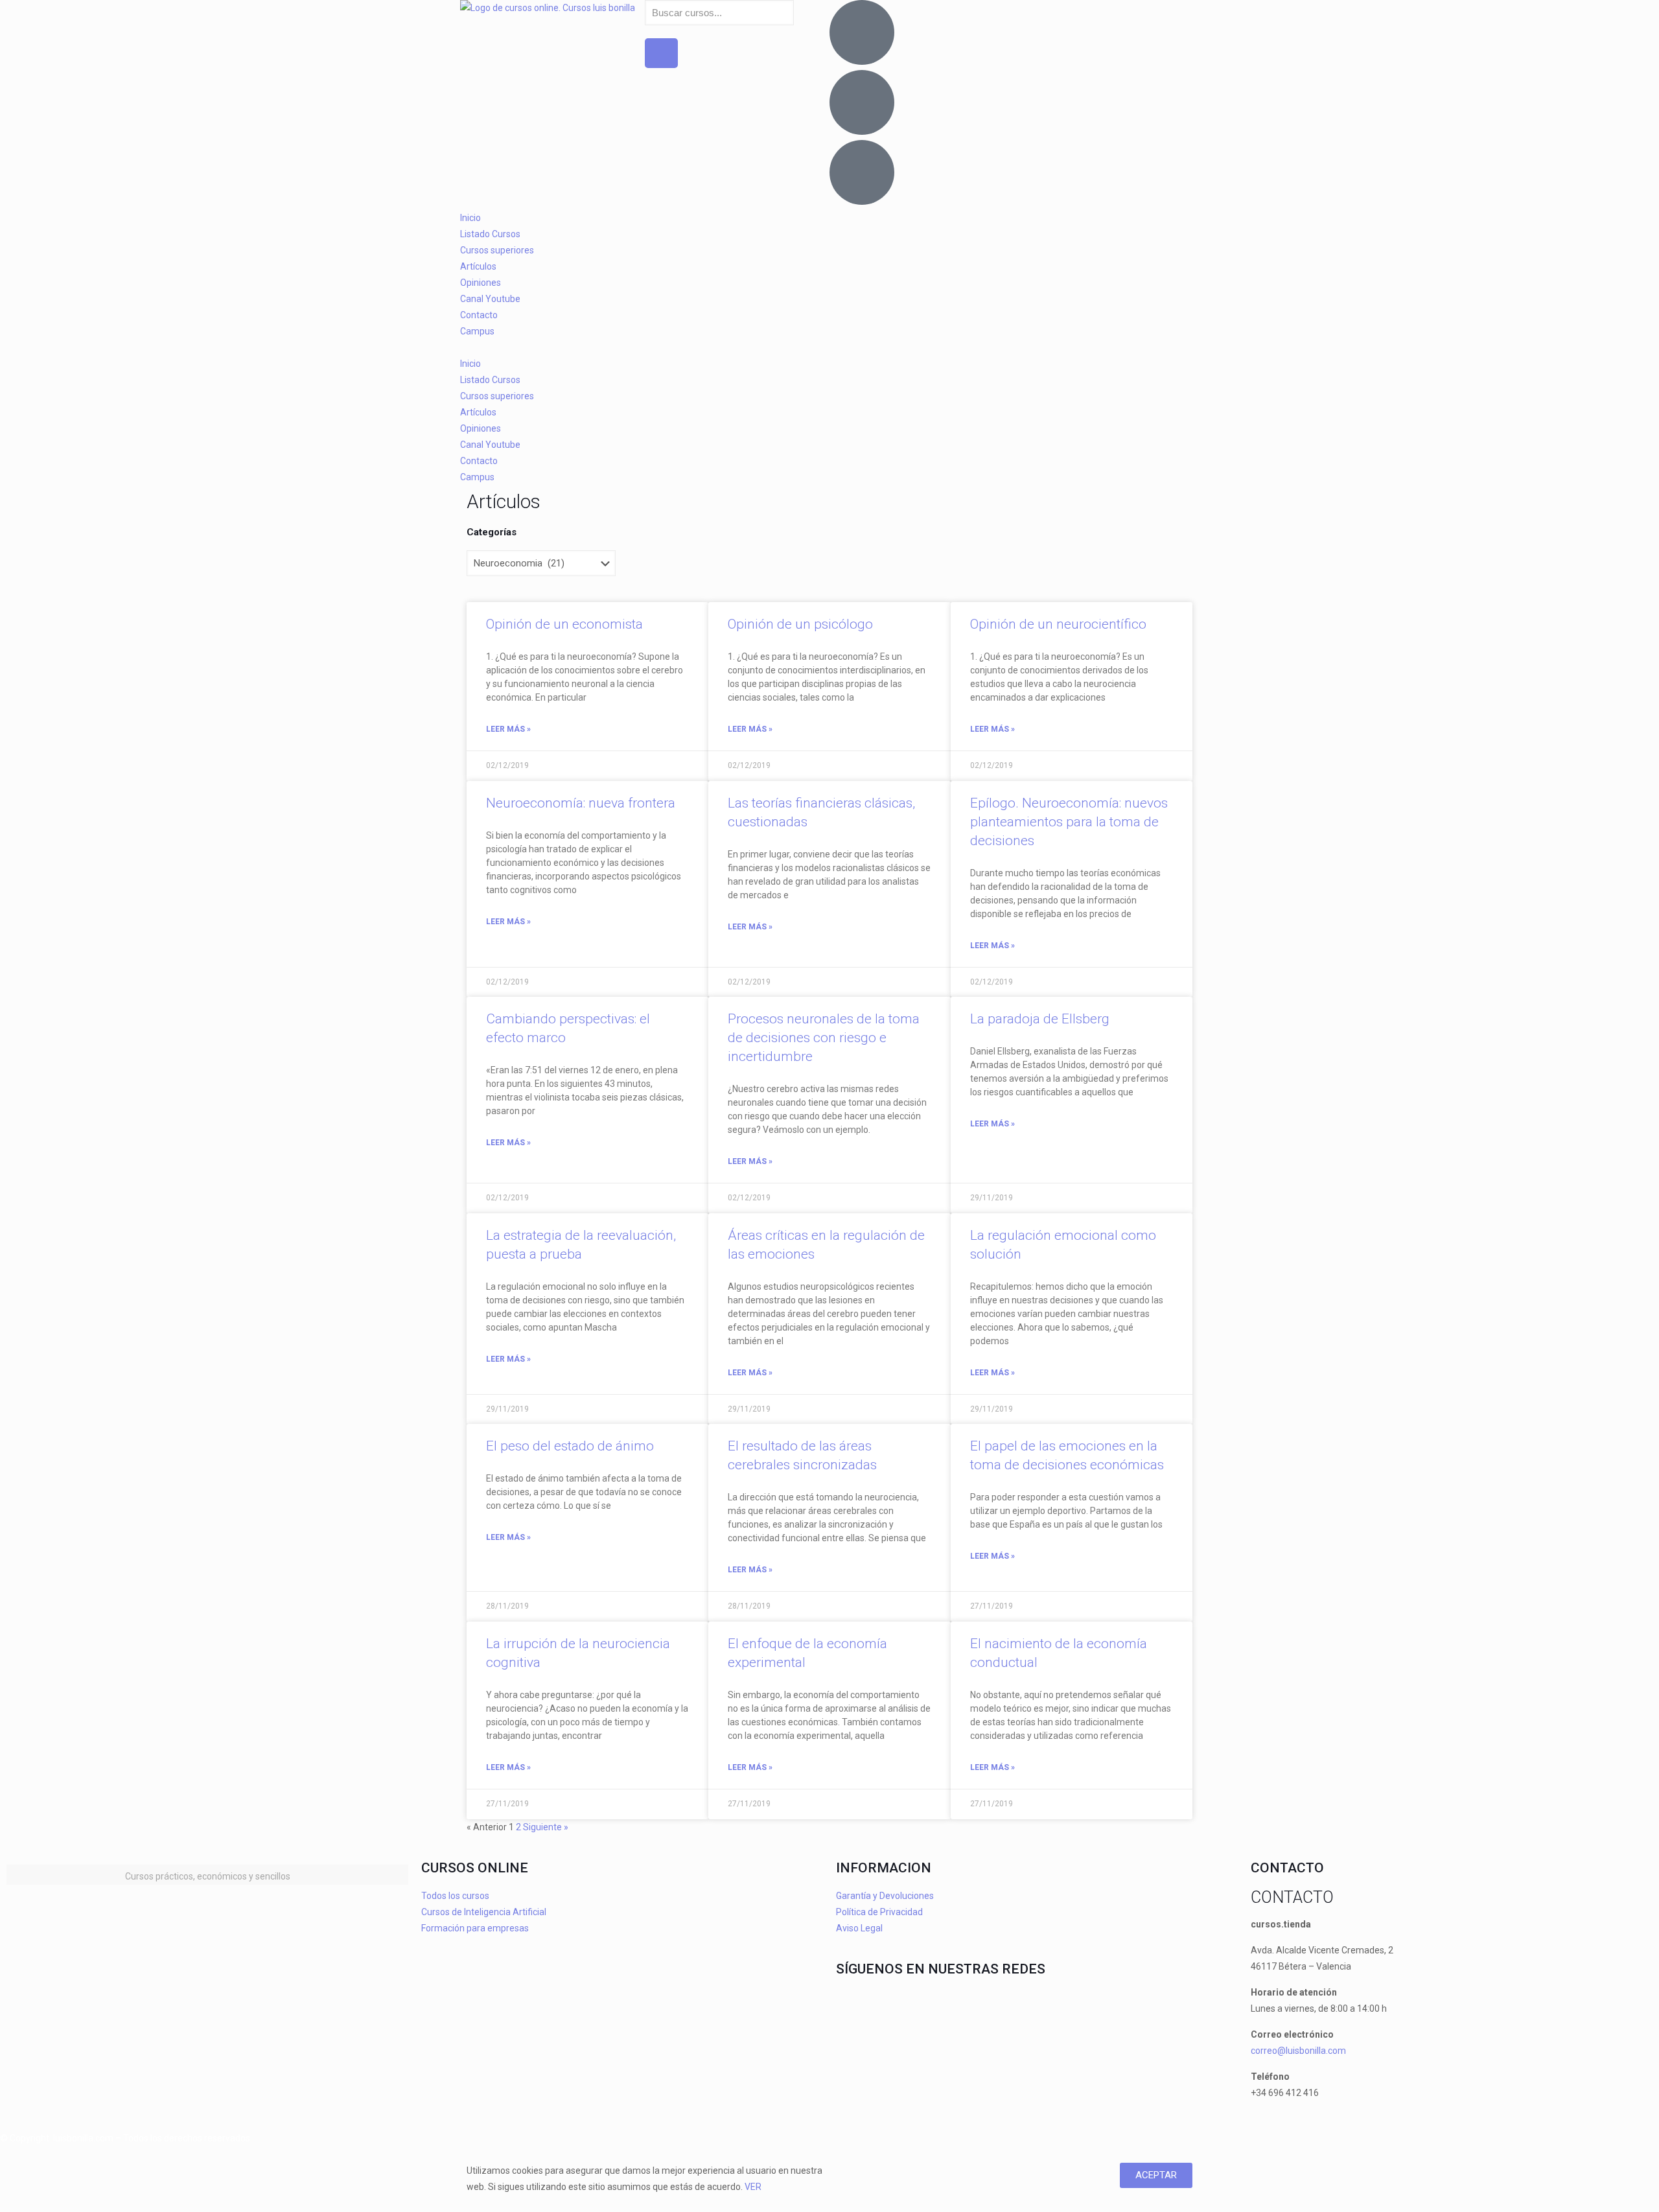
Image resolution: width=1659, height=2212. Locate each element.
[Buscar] (661, 53)
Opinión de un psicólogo (800, 624)
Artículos (478, 266)
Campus (477, 331)
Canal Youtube (490, 299)
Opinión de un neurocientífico (1058, 624)
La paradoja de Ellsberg (1040, 1019)
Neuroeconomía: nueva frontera (581, 803)
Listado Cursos (490, 234)
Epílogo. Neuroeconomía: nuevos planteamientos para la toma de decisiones (1069, 822)
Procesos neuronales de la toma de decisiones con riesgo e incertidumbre (824, 1038)
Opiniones (481, 283)
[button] (829, 348)
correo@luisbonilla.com (1298, 2051)
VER (753, 2187)
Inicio (470, 218)
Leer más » (508, 729)
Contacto (479, 315)
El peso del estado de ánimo (570, 1446)
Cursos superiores (497, 250)
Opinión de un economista (564, 624)
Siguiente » (546, 1827)
